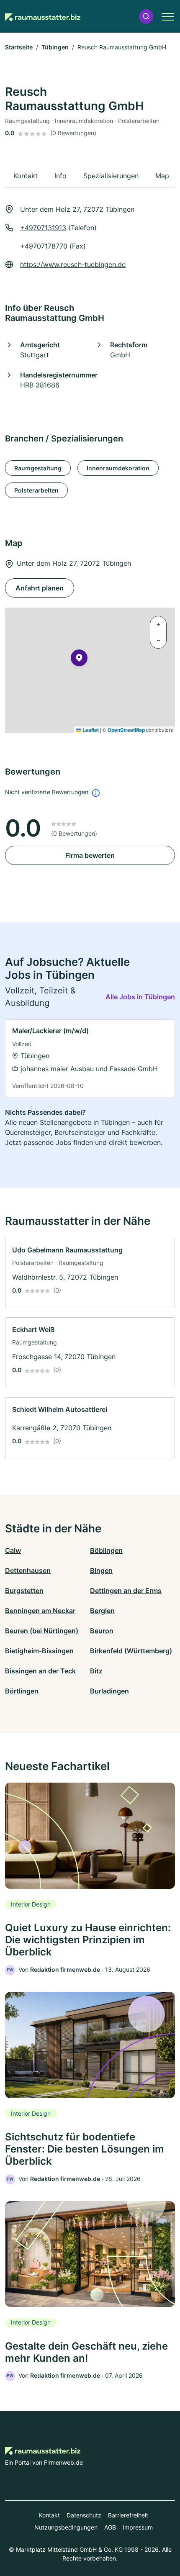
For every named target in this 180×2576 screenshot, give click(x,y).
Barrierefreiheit (128, 2515)
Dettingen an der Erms (126, 1591)
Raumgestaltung (38, 468)
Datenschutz (84, 2515)
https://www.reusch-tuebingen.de (73, 264)
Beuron (102, 1631)
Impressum (138, 2527)
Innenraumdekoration (118, 468)
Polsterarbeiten (36, 490)
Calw (13, 1550)
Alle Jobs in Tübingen (140, 997)
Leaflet (90, 730)
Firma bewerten (90, 855)
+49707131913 (43, 228)
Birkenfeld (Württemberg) (131, 1651)
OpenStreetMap (126, 730)
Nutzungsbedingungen (66, 2527)
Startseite (19, 47)
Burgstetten (24, 1591)
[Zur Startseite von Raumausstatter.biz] (43, 16)
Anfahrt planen (40, 588)
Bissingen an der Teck (40, 1671)
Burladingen (109, 1691)
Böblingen (106, 1550)
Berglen (102, 1611)
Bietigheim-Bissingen (39, 1651)
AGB (110, 2527)
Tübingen (55, 47)
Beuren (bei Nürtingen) (42, 1631)
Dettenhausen (28, 1570)
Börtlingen (22, 1691)
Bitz (96, 1671)
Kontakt (49, 2515)
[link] (90, 1058)
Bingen (101, 1570)
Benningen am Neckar (40, 1611)
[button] (146, 17)
